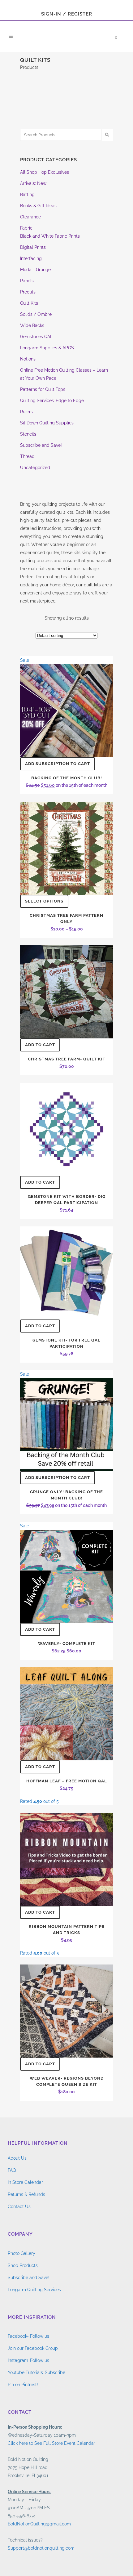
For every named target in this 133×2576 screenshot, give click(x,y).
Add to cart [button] (40, 1045)
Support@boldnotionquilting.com (41, 2548)
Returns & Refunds (26, 2194)
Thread (27, 456)
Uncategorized (35, 468)
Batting (27, 195)
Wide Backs (32, 325)
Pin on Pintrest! (23, 2385)
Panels (27, 281)
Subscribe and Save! (41, 445)
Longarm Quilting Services (34, 2290)
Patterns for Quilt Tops (43, 389)
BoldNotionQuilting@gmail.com (39, 2524)
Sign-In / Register (67, 14)
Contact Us (19, 2206)
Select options (44, 901)
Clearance (30, 217)
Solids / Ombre (36, 314)
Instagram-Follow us (28, 2360)
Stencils (28, 434)
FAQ (12, 2170)
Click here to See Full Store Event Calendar (51, 2443)
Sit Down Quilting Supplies (47, 423)
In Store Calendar (25, 2182)
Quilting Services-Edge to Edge (52, 401)
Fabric (26, 228)
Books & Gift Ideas (38, 206)
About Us (17, 2158)
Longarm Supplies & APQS (47, 348)
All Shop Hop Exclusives (45, 172)
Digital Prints (33, 247)
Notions (28, 359)
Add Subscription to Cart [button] (58, 764)
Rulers (26, 412)
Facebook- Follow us (28, 2336)
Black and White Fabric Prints (50, 236)
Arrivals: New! (34, 183)
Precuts (28, 292)
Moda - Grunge (35, 270)
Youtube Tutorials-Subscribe (36, 2372)
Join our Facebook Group (33, 2348)
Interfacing (31, 258)
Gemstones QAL (36, 337)
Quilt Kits (29, 303)
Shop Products (23, 2265)
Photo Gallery (21, 2253)
